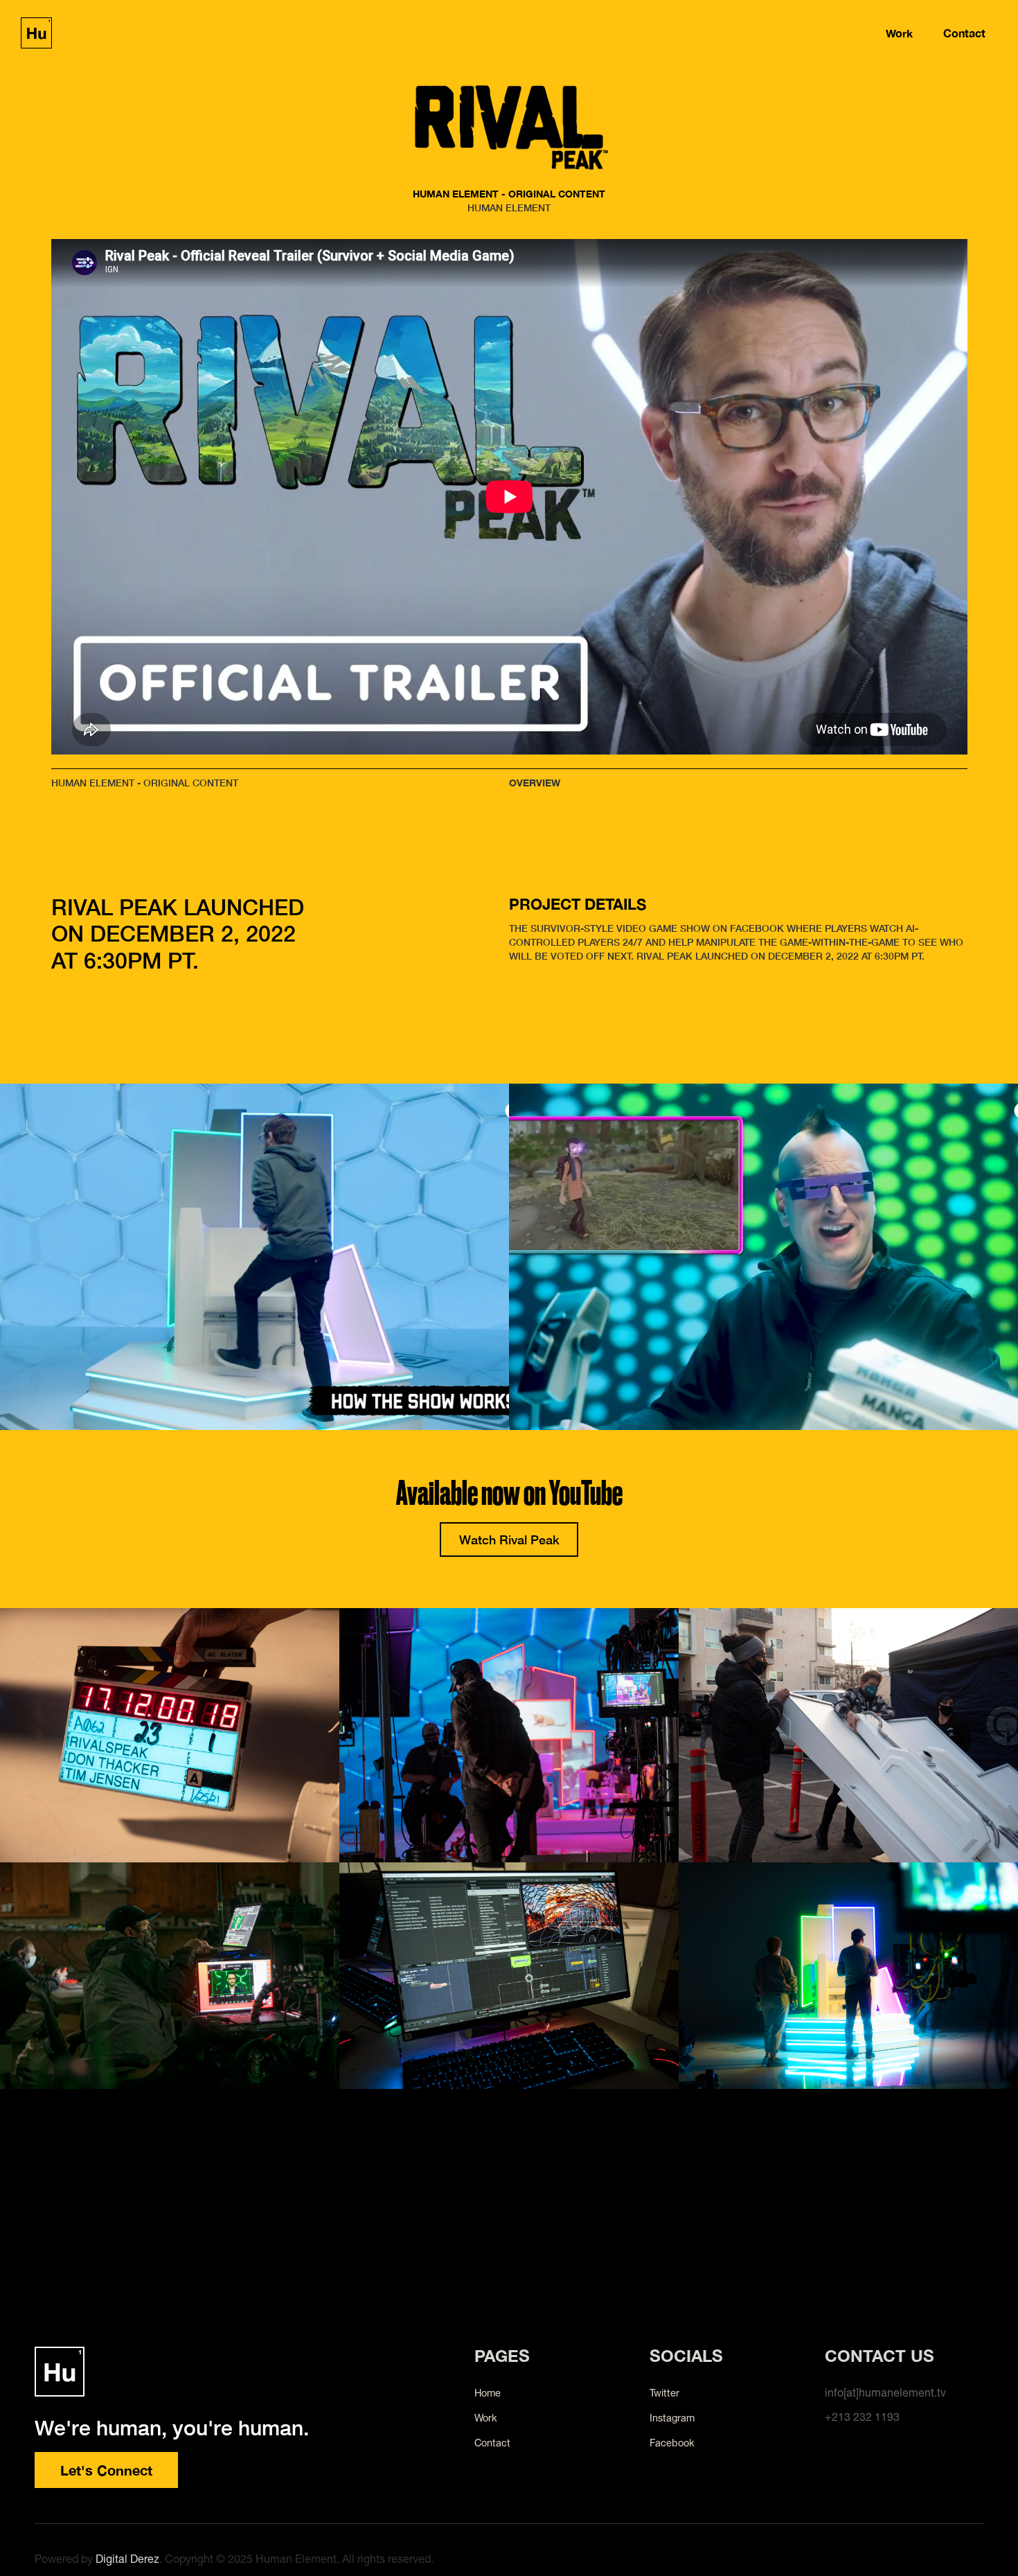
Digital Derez (127, 2559)
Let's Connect (106, 2470)
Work (899, 33)
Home (488, 2393)
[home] (36, 33)
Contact (964, 33)
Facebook (672, 2443)
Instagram (672, 2418)
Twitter (664, 2393)
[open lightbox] (170, 1735)
